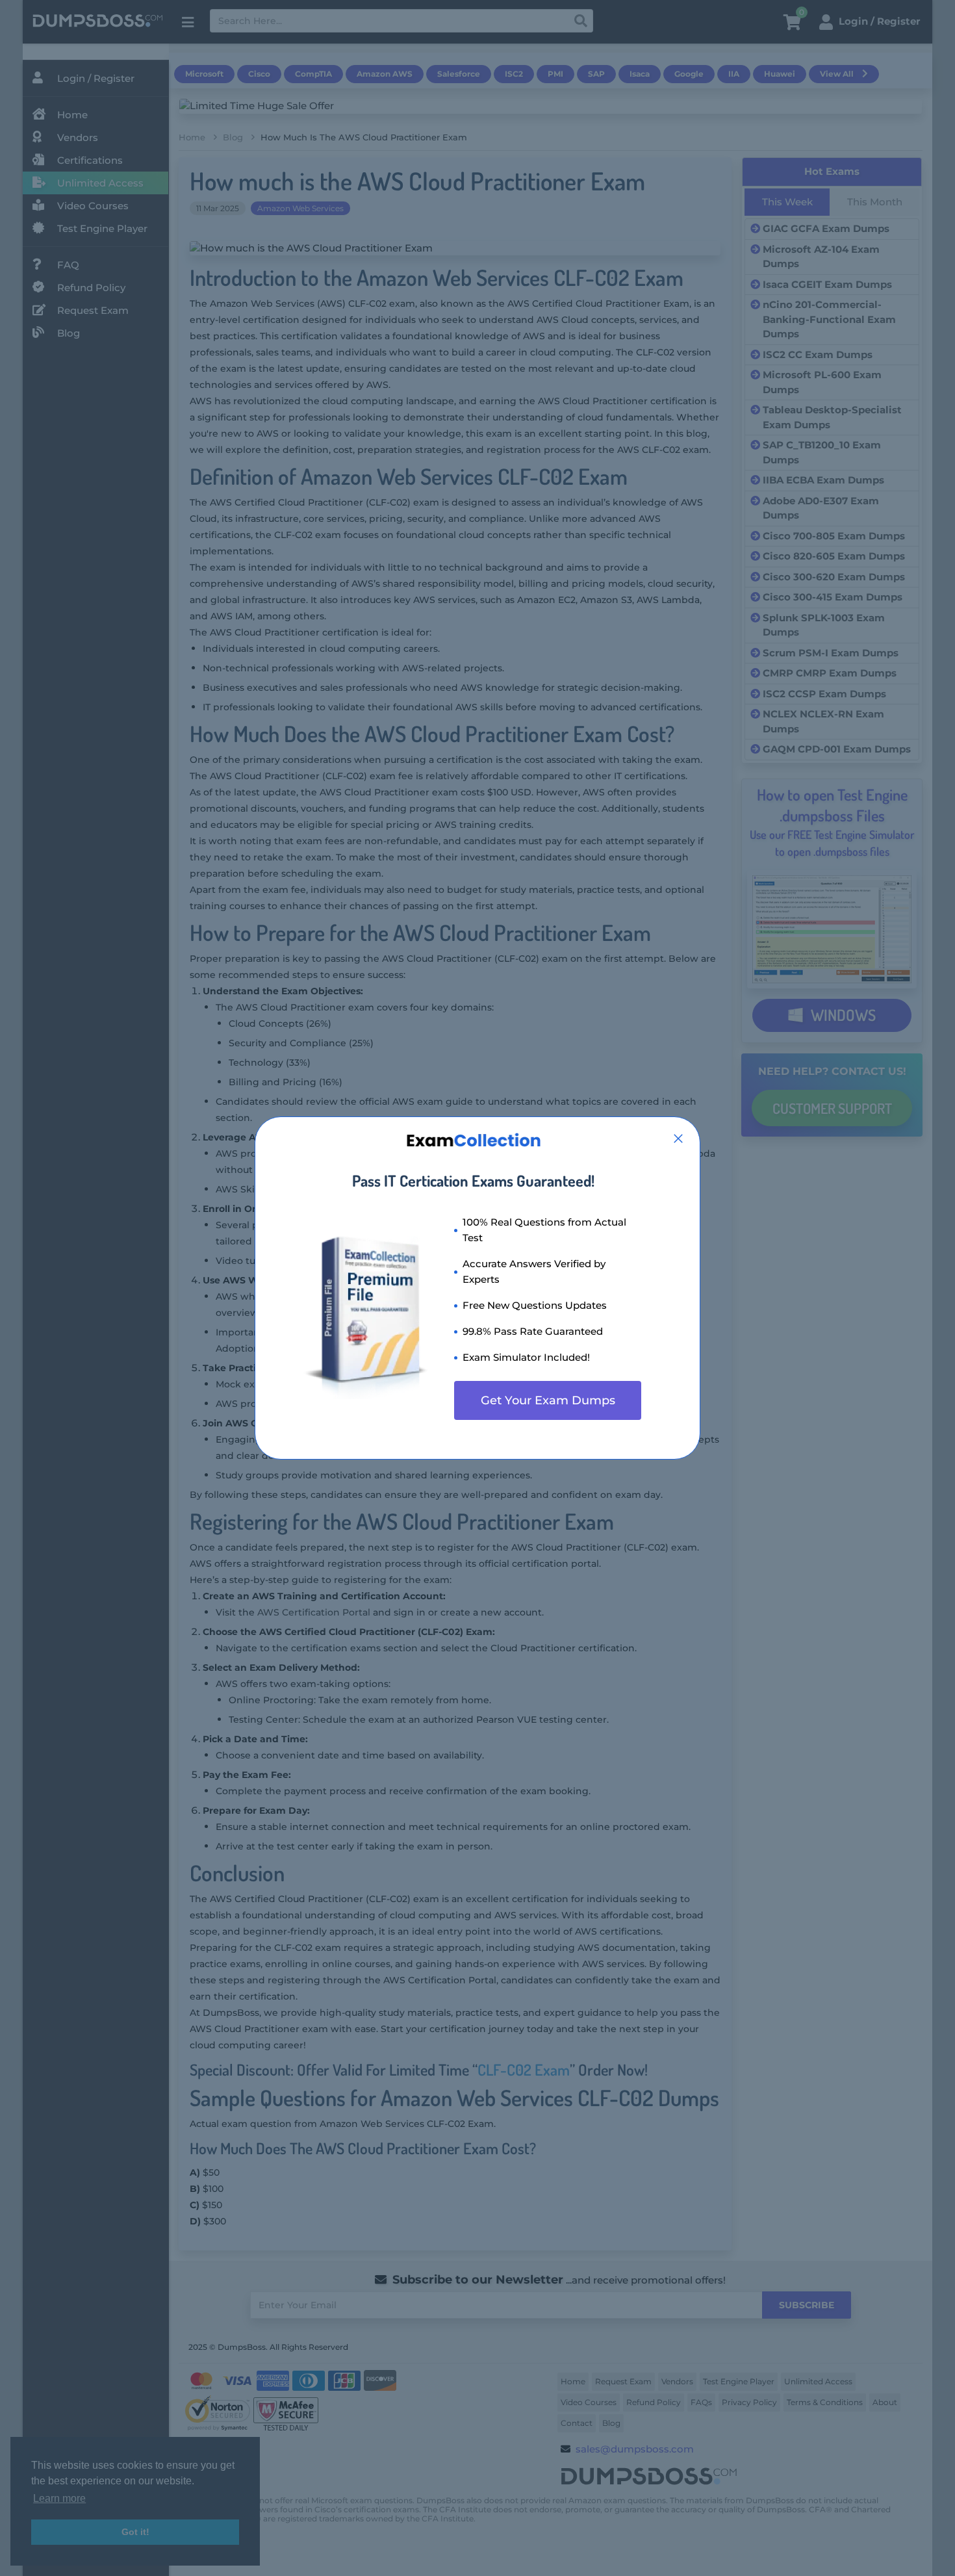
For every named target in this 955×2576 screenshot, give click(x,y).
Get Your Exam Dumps (548, 1400)
